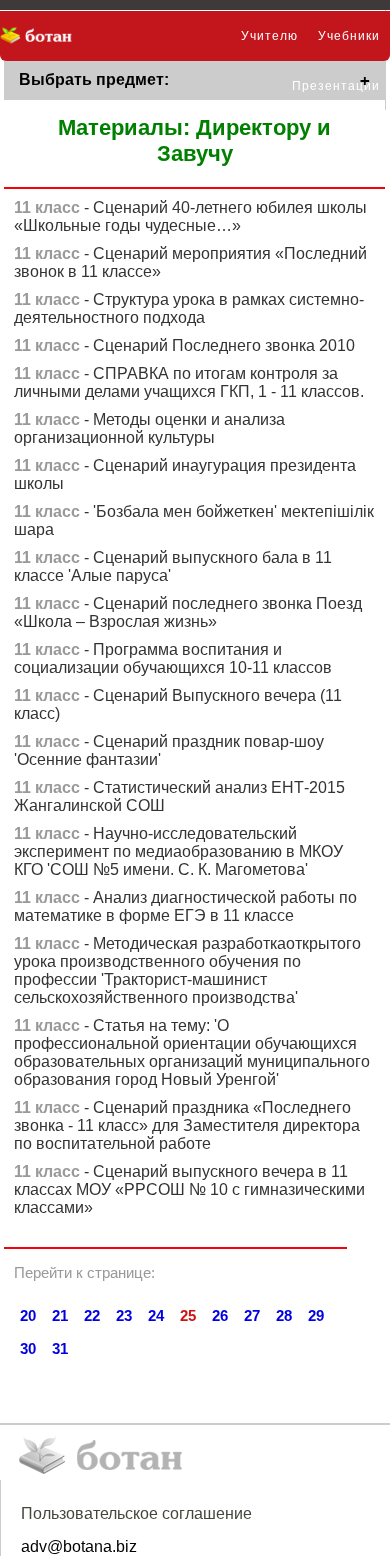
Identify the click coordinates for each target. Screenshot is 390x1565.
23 (124, 1315)
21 (60, 1315)
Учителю (269, 36)
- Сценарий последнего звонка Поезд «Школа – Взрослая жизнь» (188, 612)
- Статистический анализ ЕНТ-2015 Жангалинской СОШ (179, 796)
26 (220, 1315)
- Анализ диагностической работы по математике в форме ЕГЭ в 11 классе (185, 906)
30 (28, 1348)
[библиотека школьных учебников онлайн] (42, 36)
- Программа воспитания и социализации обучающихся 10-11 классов (173, 658)
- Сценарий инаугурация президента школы (185, 474)
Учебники (349, 36)
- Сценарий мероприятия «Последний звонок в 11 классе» (190, 262)
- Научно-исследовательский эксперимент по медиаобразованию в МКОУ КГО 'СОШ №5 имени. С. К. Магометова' (178, 851)
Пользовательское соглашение (136, 1513)
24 (156, 1315)
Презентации (336, 86)
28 (284, 1315)
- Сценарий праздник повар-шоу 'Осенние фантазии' (169, 750)
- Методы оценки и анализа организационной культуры (149, 428)
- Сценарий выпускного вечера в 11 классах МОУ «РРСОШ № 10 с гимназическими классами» (189, 1189)
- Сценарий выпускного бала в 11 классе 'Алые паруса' (173, 566)
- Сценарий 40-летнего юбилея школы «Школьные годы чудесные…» (190, 216)
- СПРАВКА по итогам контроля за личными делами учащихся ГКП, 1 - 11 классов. (189, 382)
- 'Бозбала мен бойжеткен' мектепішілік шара (194, 520)
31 (60, 1348)
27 (252, 1315)
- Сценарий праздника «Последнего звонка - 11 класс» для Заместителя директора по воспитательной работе (187, 1125)
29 (316, 1315)
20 (28, 1315)
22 (92, 1315)
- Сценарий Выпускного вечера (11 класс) (178, 704)
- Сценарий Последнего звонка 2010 (184, 345)
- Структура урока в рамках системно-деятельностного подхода (189, 308)
